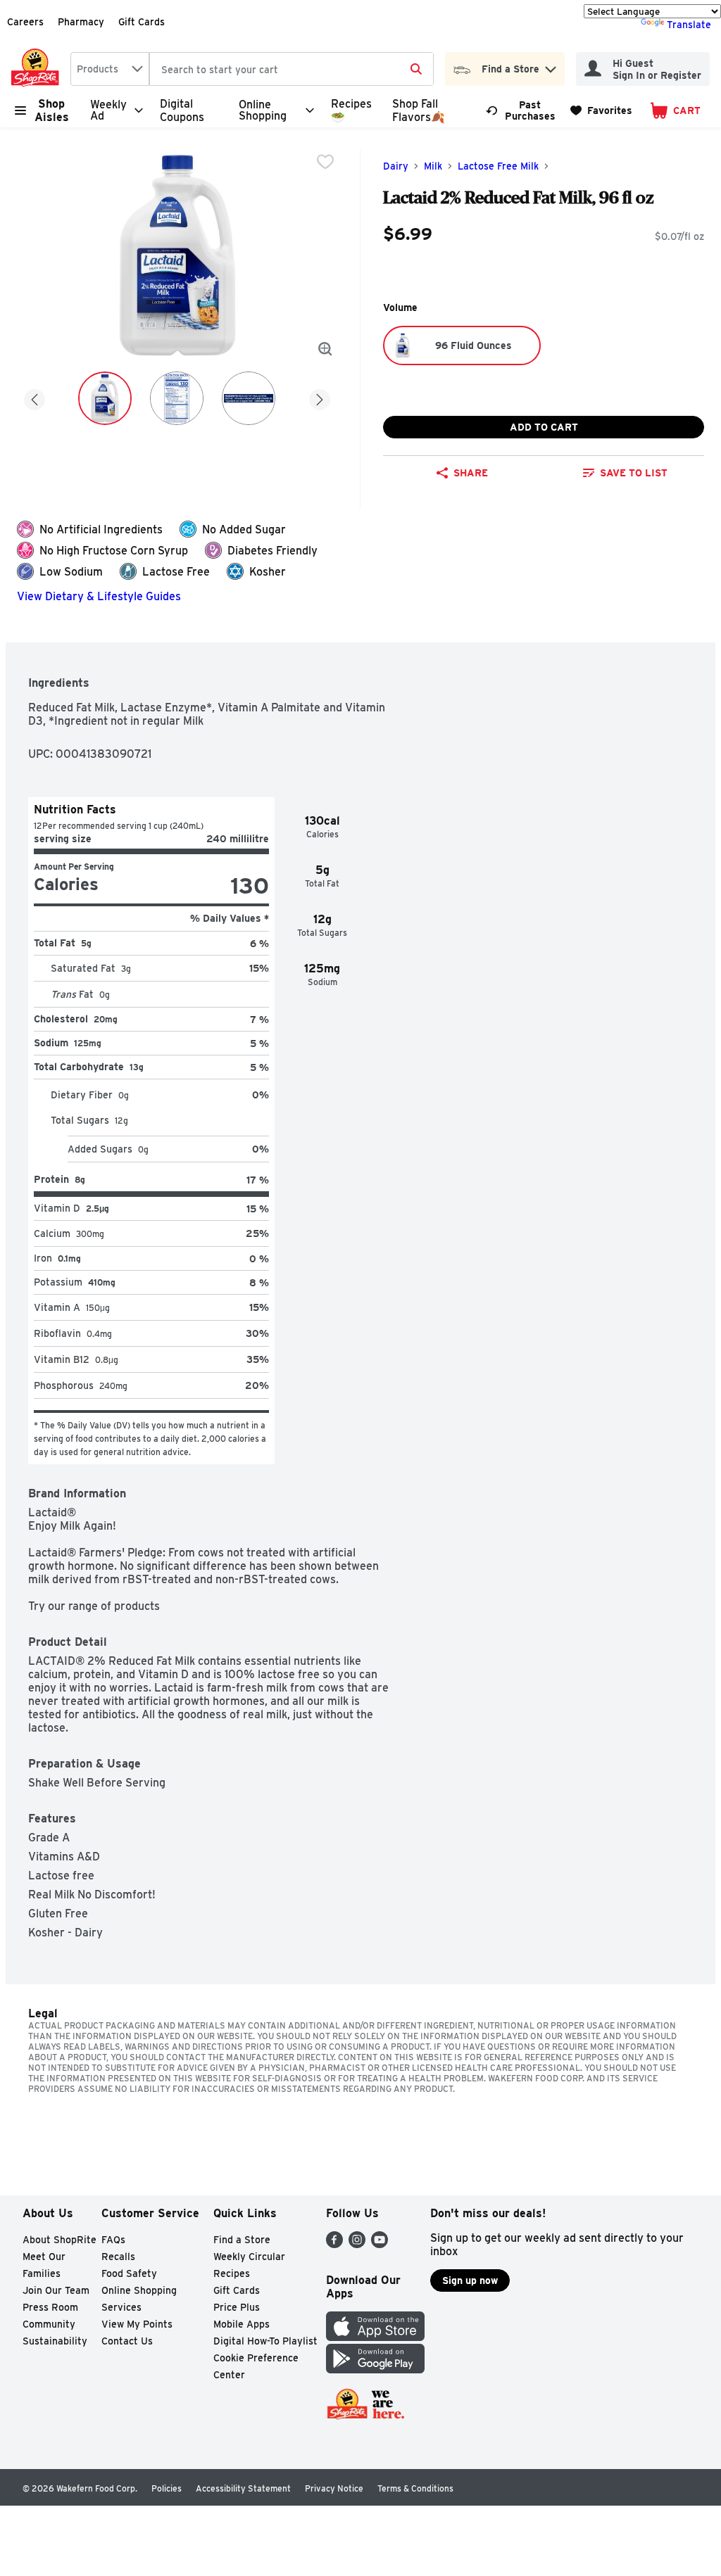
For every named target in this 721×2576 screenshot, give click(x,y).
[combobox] (110, 69)
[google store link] (375, 2369)
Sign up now (470, 2280)
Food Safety (129, 2273)
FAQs (113, 2240)
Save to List (634, 473)
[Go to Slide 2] (177, 398)
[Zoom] (325, 349)
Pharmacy (81, 22)
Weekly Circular (249, 2257)
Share (471, 473)
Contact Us (127, 2341)
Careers (25, 22)
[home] (38, 69)
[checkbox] (325, 162)
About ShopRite (59, 2240)
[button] (551, 66)
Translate (689, 25)
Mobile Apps (242, 2324)
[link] (522, 110)
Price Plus (237, 2307)
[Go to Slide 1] (105, 398)
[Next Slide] (320, 397)
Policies (167, 2488)
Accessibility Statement (243, 2488)
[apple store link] (375, 2337)
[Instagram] (357, 2244)
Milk (433, 166)
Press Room (50, 2307)
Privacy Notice (334, 2488)
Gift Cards (142, 22)
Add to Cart (544, 427)
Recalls (118, 2257)
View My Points (137, 2324)
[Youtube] (380, 2244)
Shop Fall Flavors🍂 (419, 110)
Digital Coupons (182, 110)
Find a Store (242, 2240)
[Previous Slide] (35, 397)
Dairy (396, 166)
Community (49, 2324)
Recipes (232, 2273)
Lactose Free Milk (498, 166)
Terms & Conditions (415, 2488)
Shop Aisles (52, 110)
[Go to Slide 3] (249, 398)
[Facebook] (334, 2244)
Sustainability (55, 2341)
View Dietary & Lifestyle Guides (99, 596)
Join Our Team (56, 2290)
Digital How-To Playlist (265, 2341)
